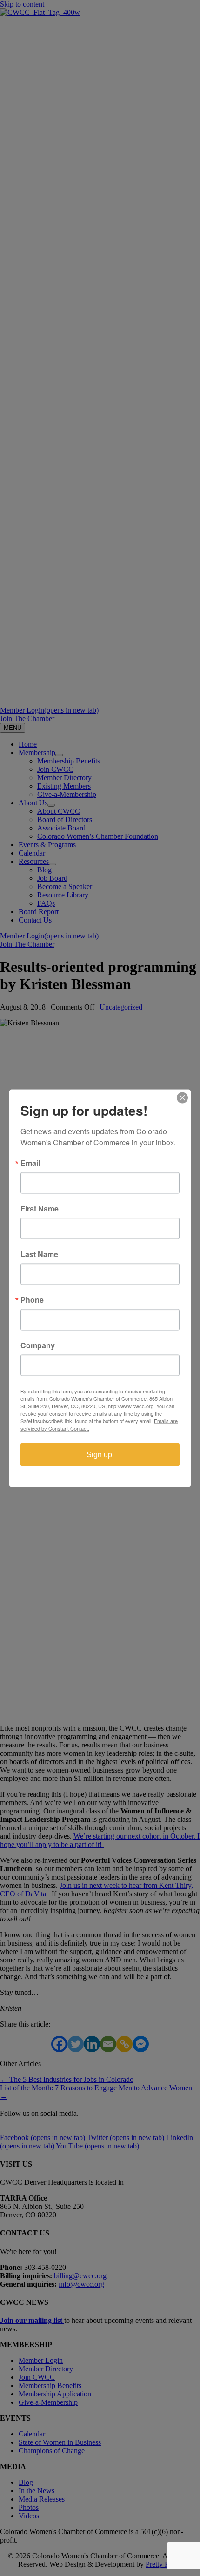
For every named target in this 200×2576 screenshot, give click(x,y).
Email (30, 1163)
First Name (40, 1208)
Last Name (39, 1254)
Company (38, 1345)
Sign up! (100, 1454)
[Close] (182, 1097)
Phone (32, 1299)
